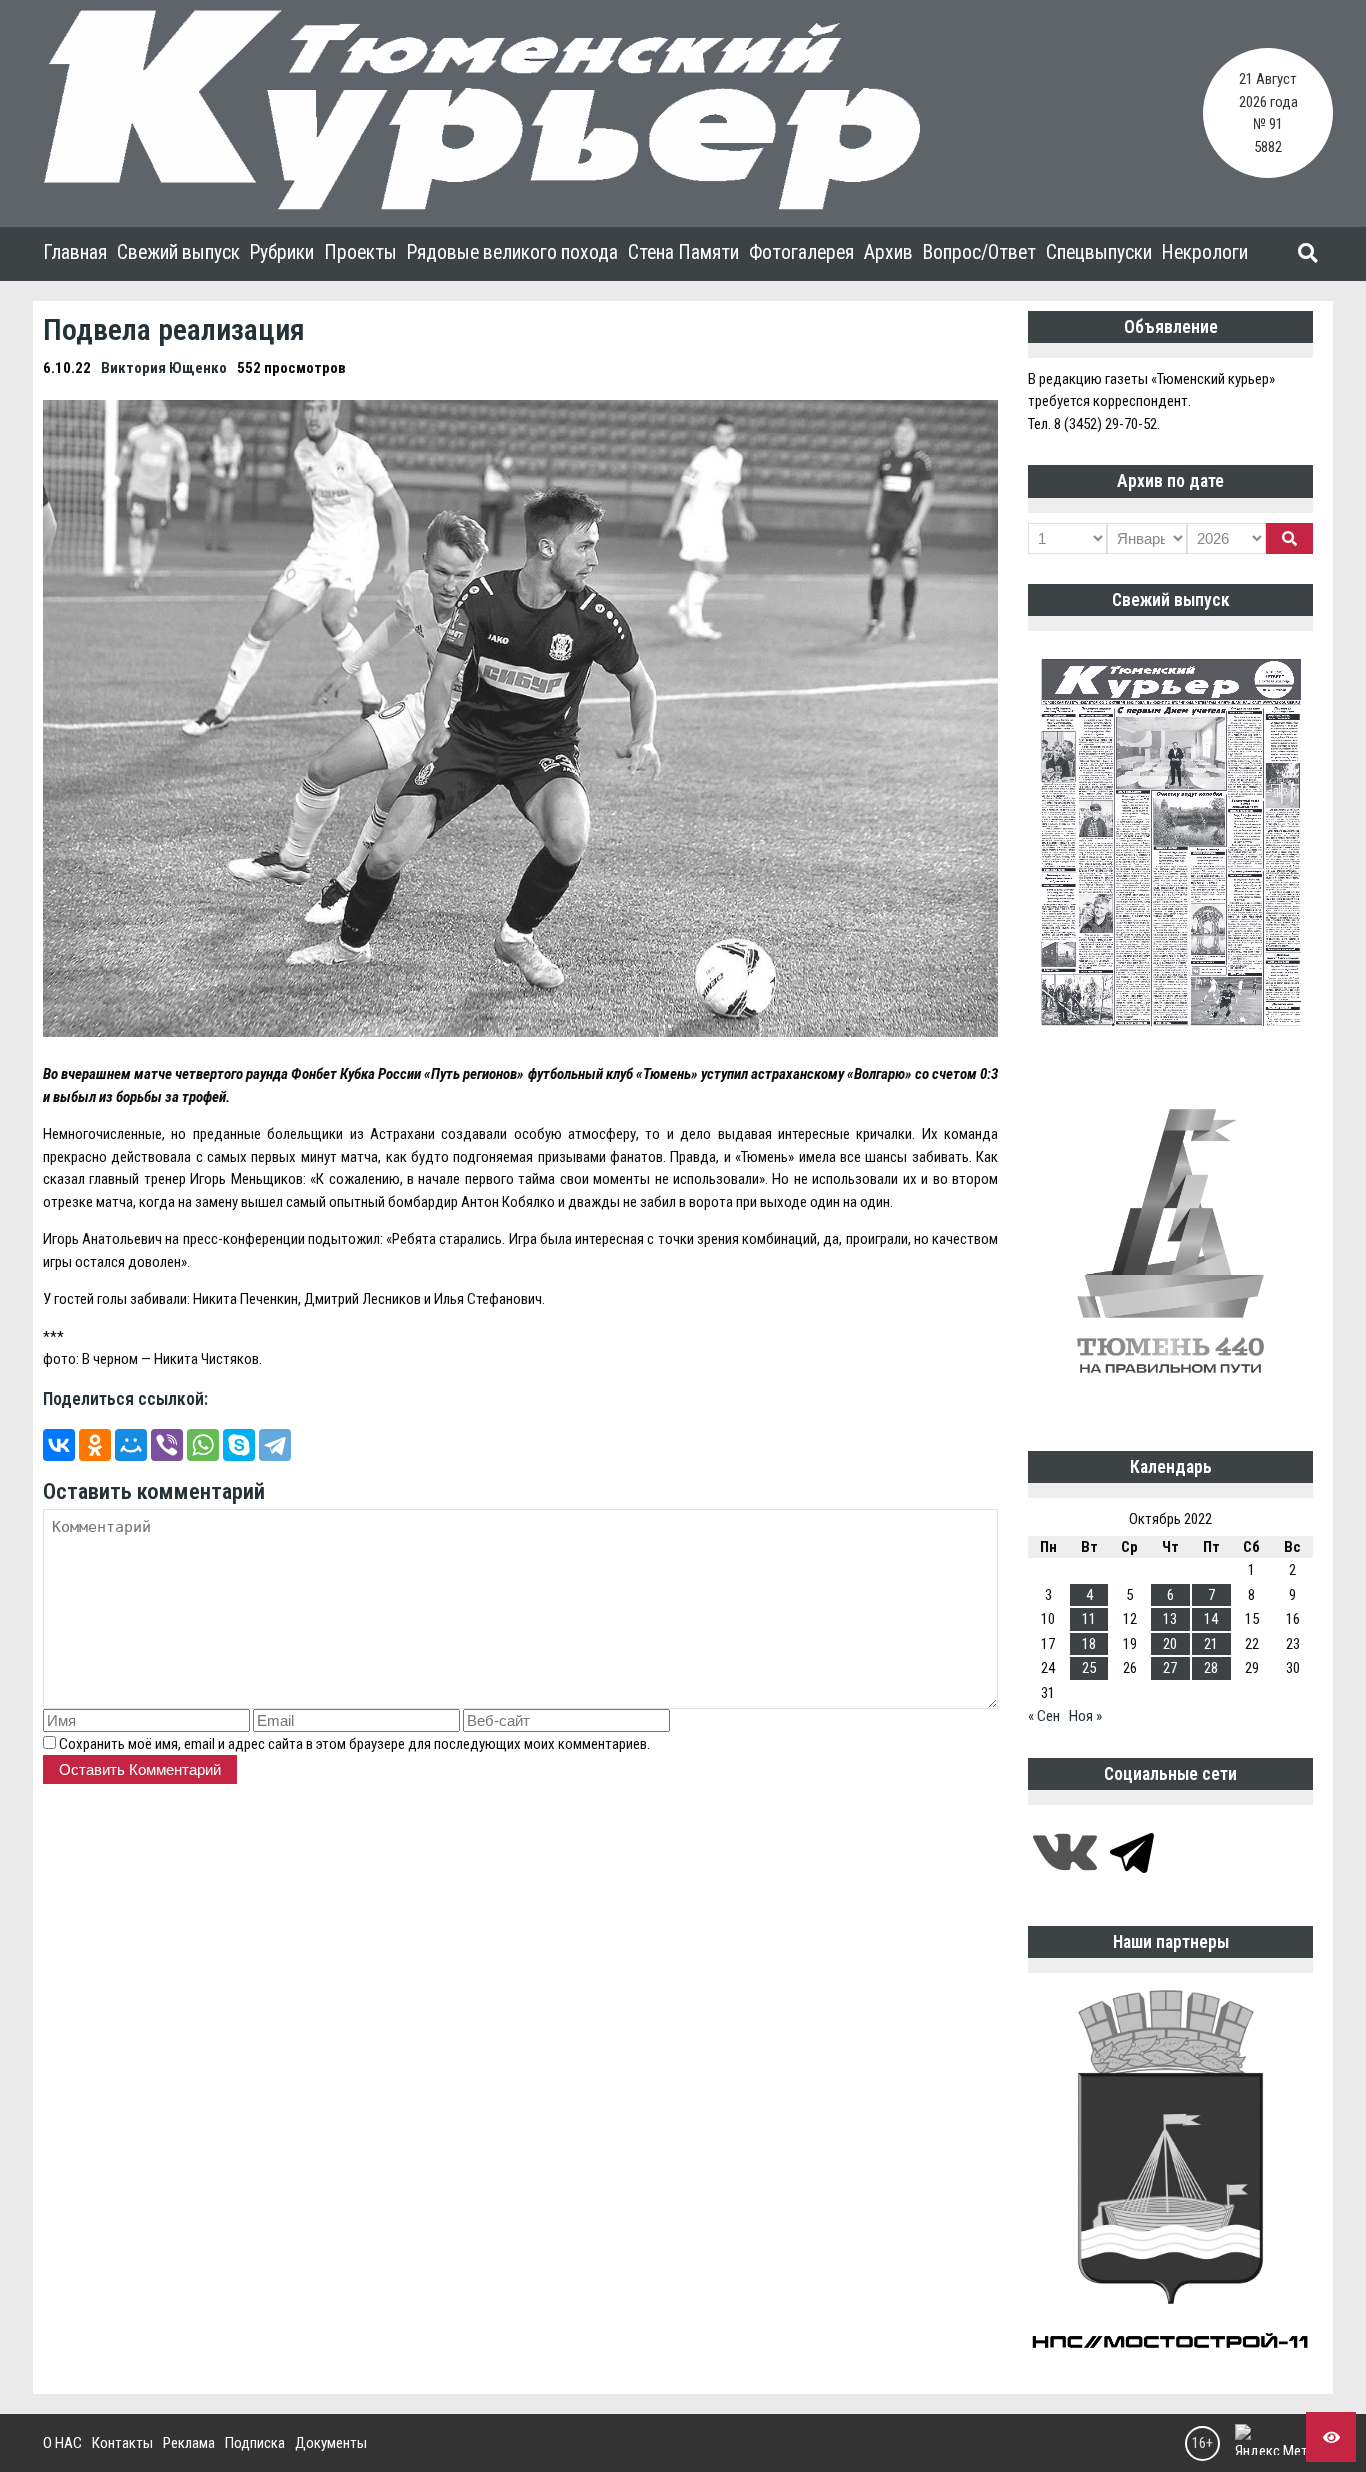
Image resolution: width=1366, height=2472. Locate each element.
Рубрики (282, 252)
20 (1170, 1644)
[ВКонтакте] (59, 1445)
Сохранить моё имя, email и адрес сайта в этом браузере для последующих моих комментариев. (354, 1744)
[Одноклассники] (95, 1445)
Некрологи (1205, 252)
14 (1211, 1619)
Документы (331, 2443)
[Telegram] (275, 1445)
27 (1170, 1668)
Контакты (122, 2443)
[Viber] (167, 1445)
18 (1089, 1644)
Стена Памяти (683, 252)
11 (1089, 1619)
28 (1211, 1668)
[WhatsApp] (203, 1445)
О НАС (62, 2443)
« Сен (1044, 1716)
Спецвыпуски (1099, 252)
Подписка (255, 2443)
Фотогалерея (801, 252)
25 (1089, 1668)
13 (1170, 1619)
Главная (75, 252)
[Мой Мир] (131, 1445)
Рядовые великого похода (512, 252)
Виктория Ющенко (164, 368)
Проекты (360, 252)
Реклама (189, 2443)
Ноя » (1085, 1716)
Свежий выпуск (178, 252)
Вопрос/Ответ (979, 252)
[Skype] (239, 1445)
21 (1211, 1644)
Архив (888, 252)
